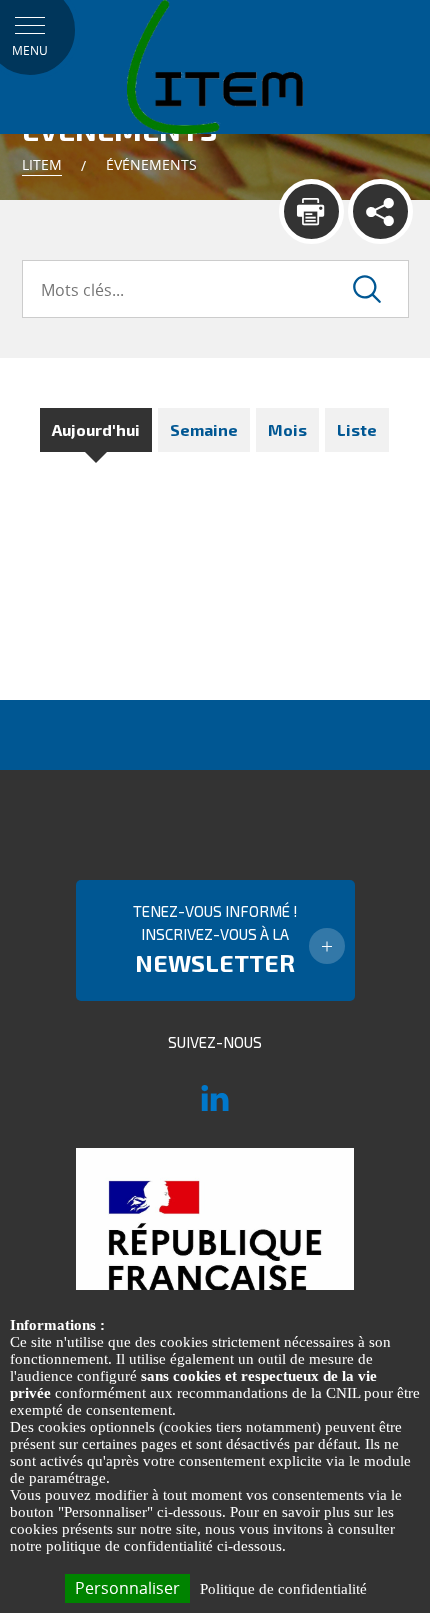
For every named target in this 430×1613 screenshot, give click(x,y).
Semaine (204, 429)
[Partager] (380, 211)
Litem (42, 164)
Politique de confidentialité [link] (283, 1589)
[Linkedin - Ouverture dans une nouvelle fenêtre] (215, 1107)
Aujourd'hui (96, 429)
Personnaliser (127, 1588)
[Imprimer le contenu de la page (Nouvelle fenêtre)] (311, 211)
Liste (357, 429)
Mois (287, 429)
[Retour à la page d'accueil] (215, 66)
